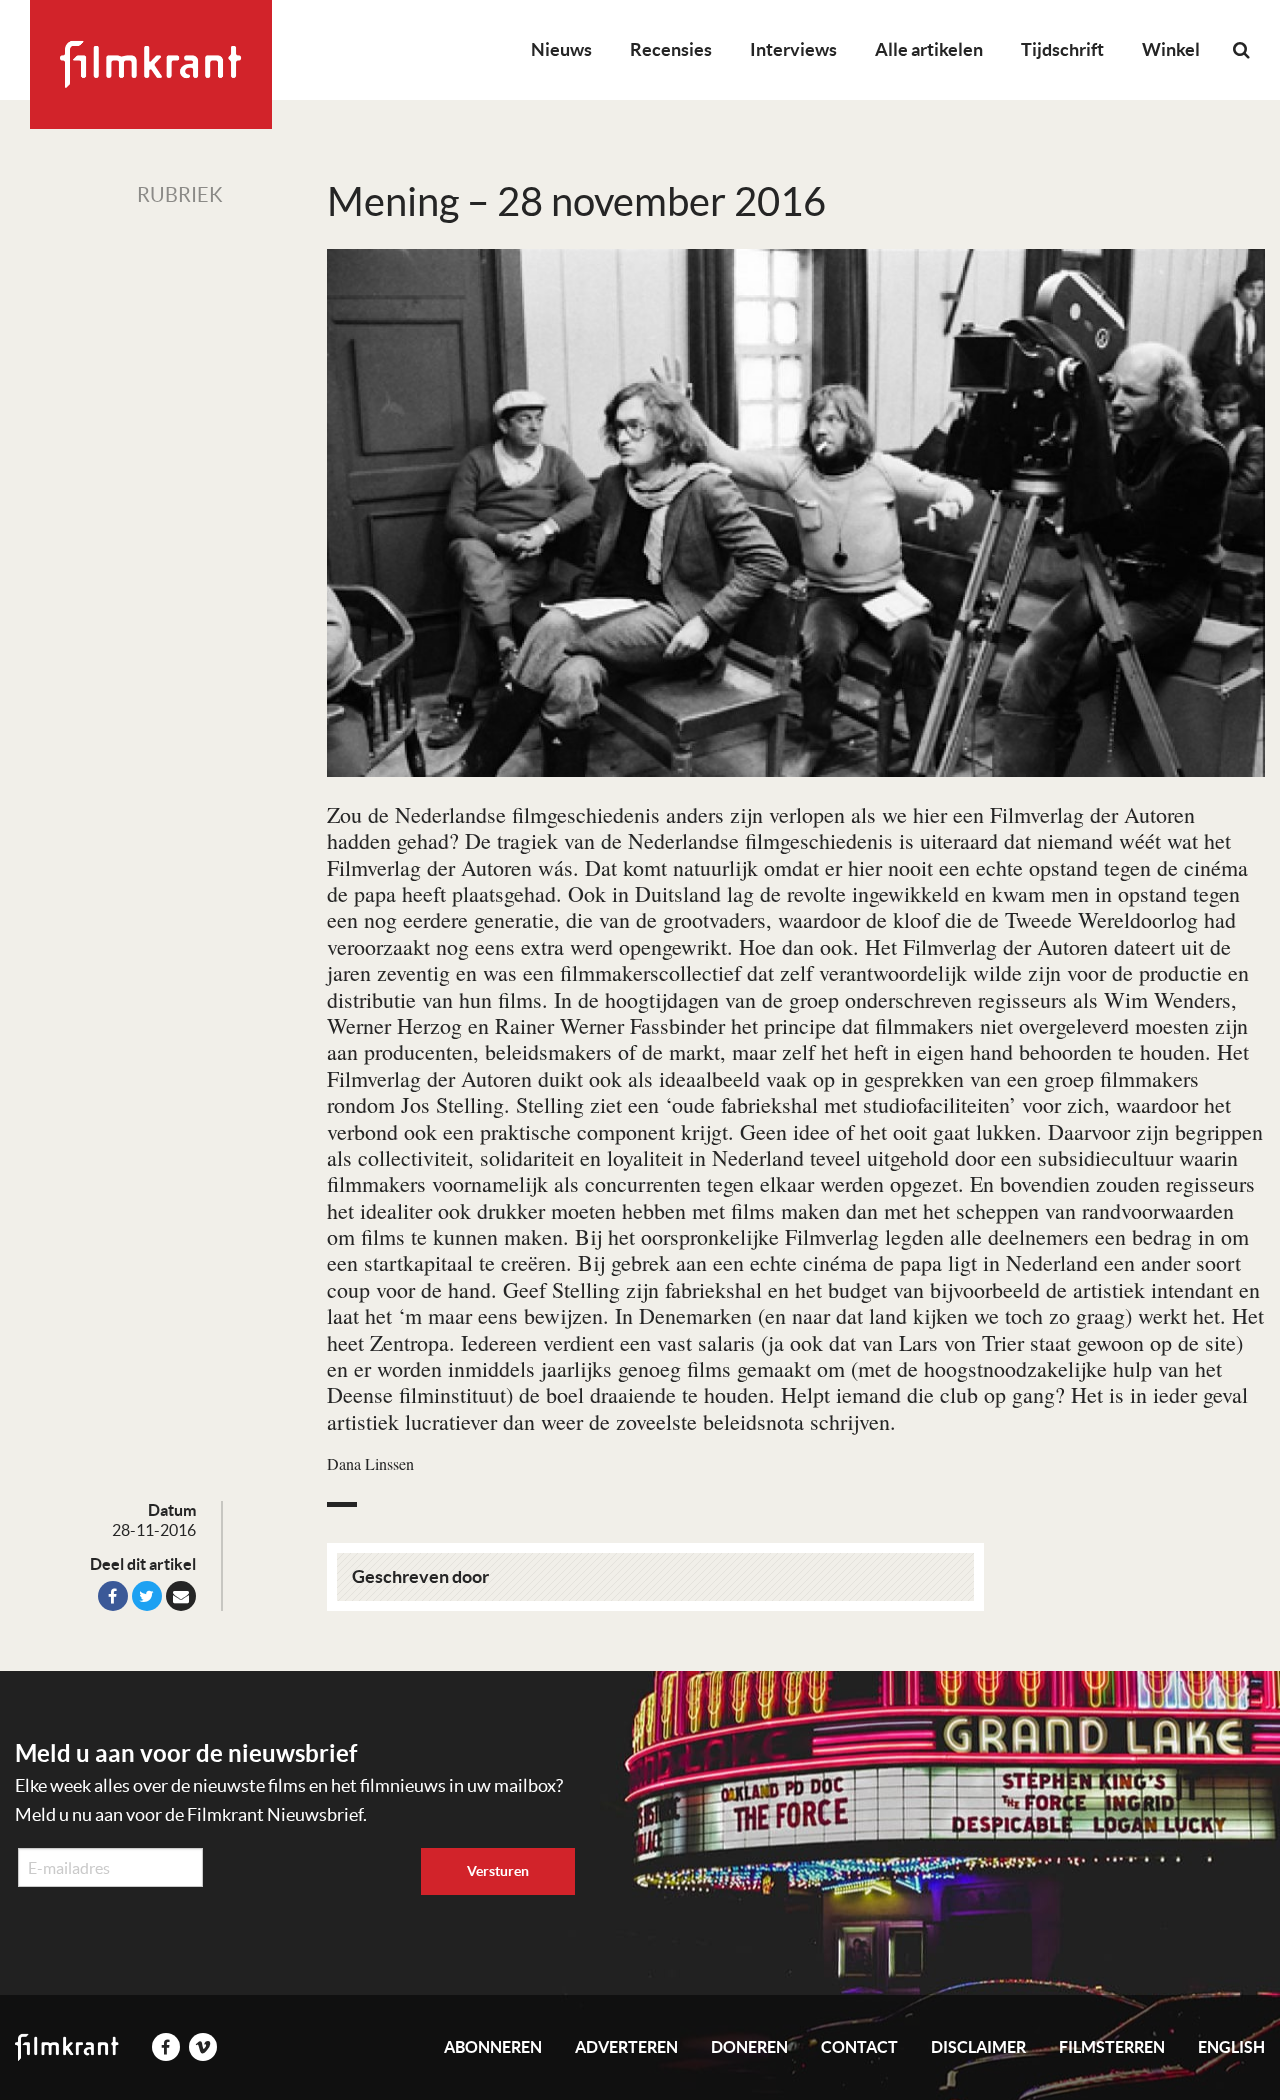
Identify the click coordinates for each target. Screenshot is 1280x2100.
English (1231, 2047)
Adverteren (626, 2047)
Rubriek (180, 195)
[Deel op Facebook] (113, 1596)
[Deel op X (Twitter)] (147, 1596)
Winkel (1171, 49)
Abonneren (493, 2047)
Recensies (671, 49)
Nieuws (561, 49)
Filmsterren (1112, 2047)
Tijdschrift (1062, 49)
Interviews (793, 49)
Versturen (498, 1871)
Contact (859, 2047)
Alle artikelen (929, 49)
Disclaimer (978, 2047)
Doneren (749, 2047)
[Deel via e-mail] (181, 1596)
